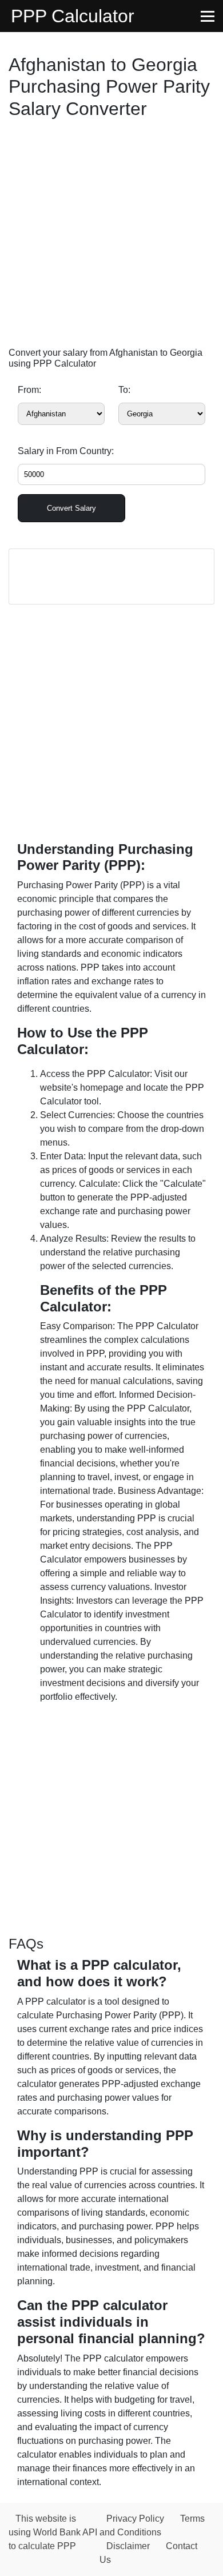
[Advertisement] (111, 236)
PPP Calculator (73, 16)
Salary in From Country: (66, 451)
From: (29, 390)
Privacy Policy (135, 2519)
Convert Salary (71, 508)
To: (124, 390)
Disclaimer (128, 2546)
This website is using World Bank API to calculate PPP (53, 2532)
